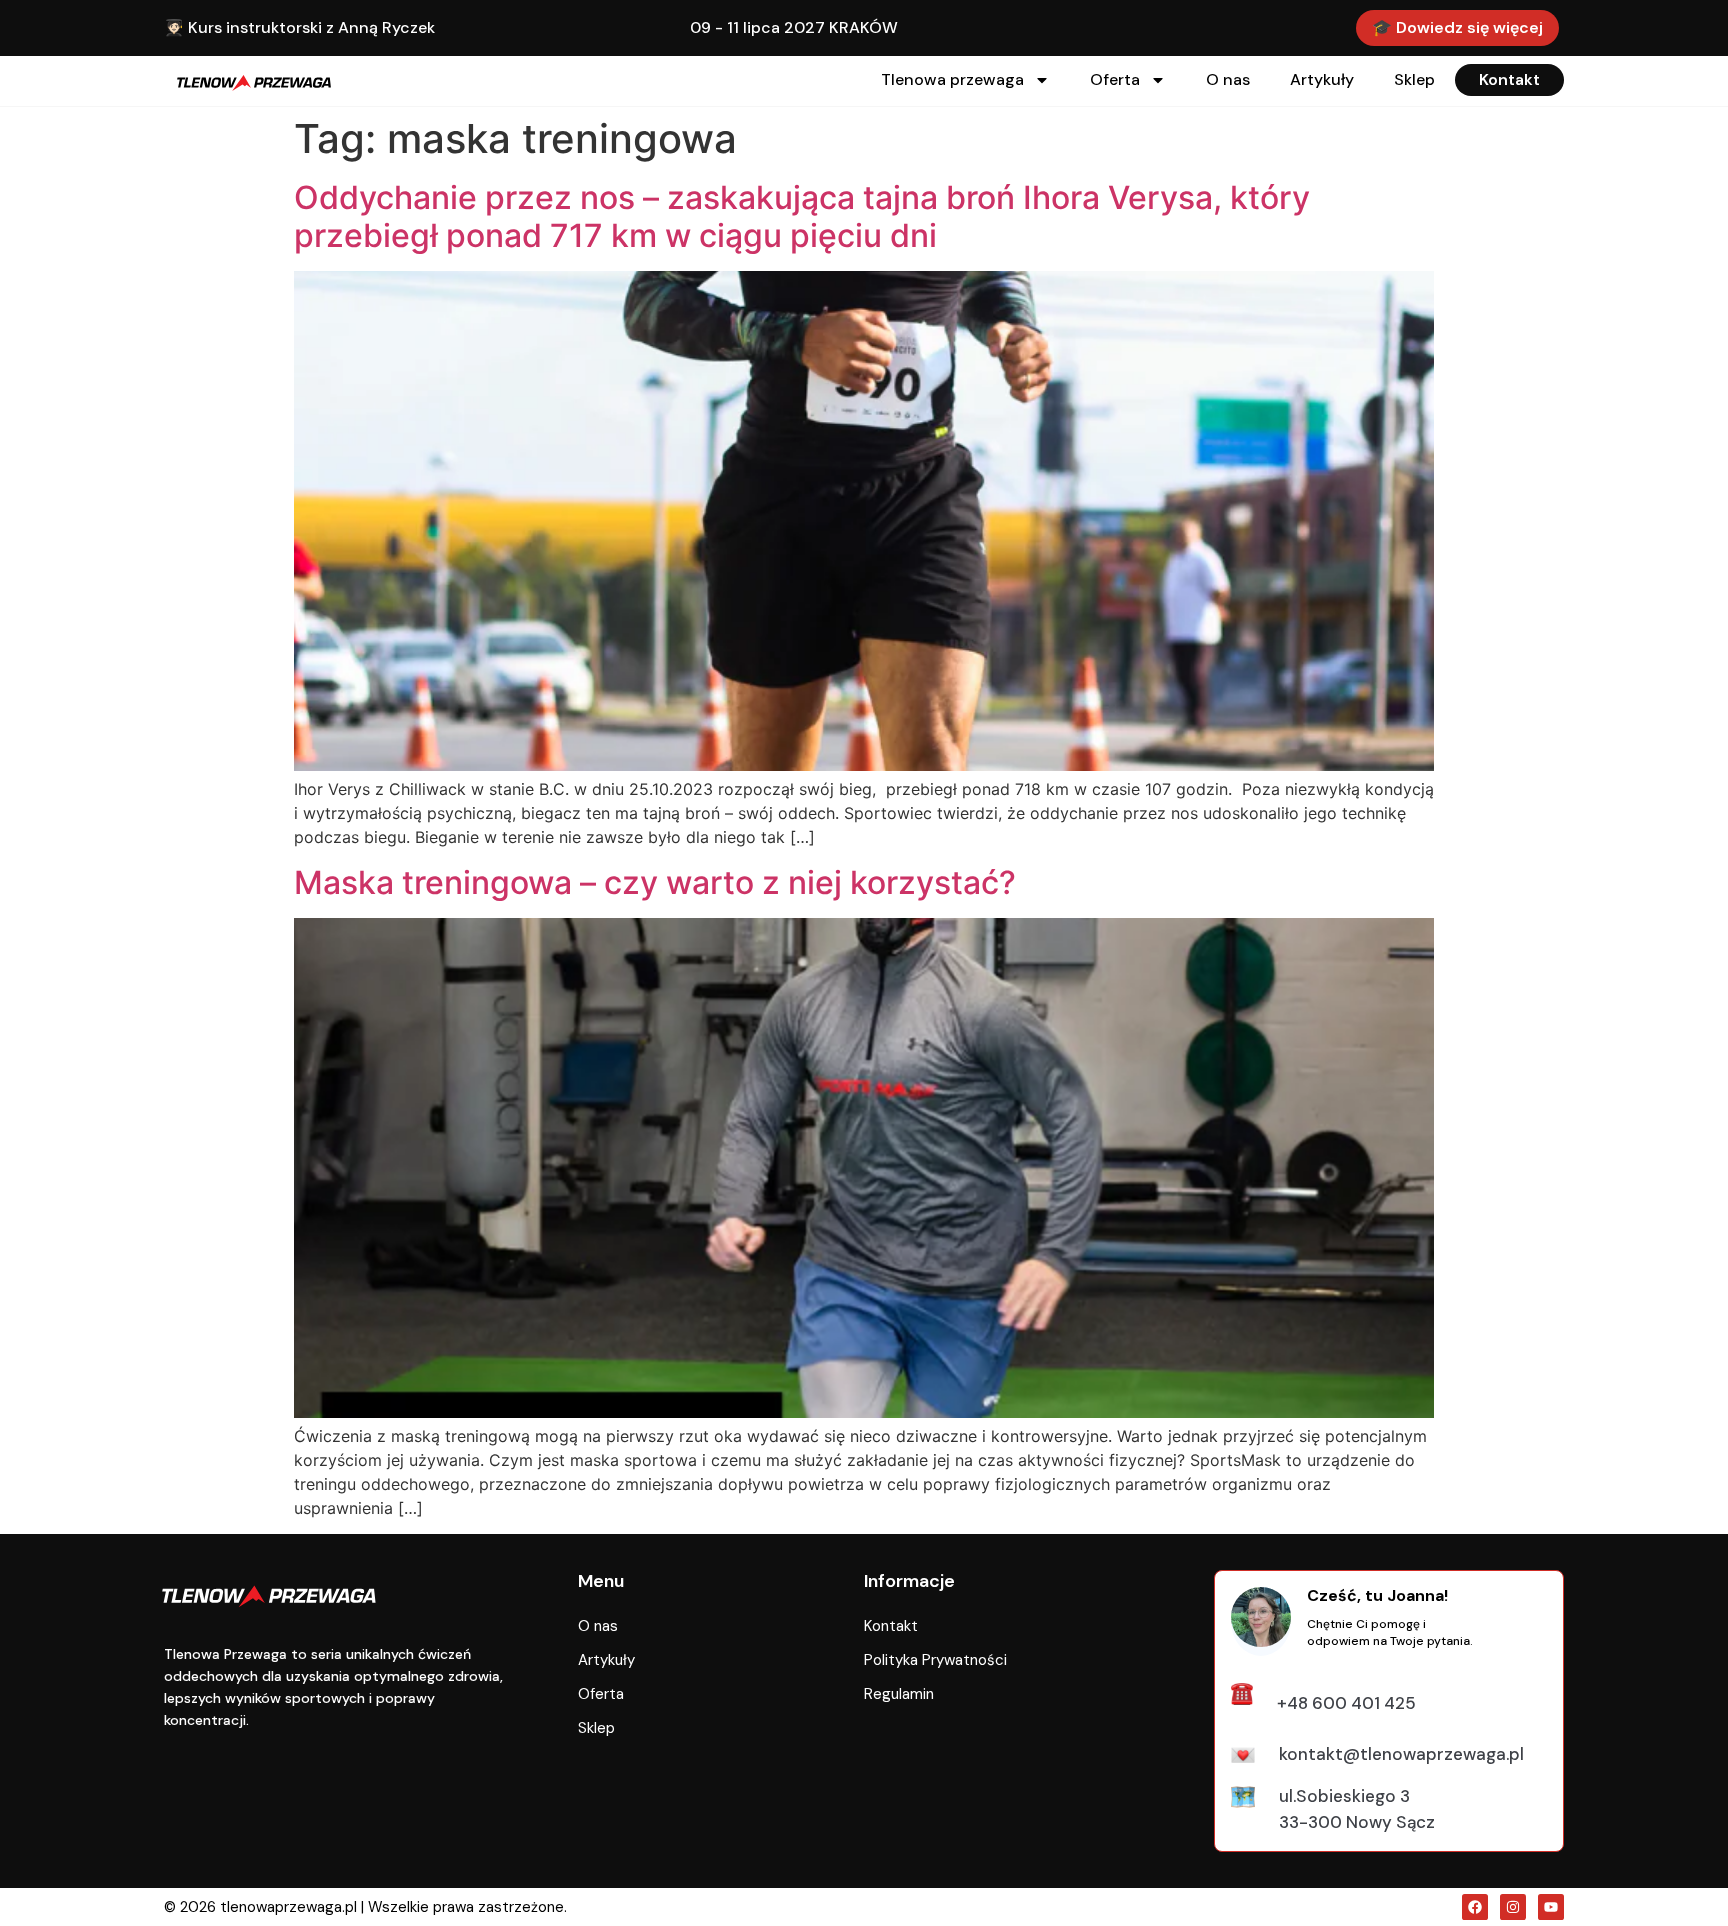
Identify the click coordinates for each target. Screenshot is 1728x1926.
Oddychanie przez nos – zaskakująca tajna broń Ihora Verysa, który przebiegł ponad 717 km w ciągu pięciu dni (802, 216)
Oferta (1115, 79)
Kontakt (1509, 79)
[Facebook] (1475, 1907)
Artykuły (1322, 79)
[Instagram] (1513, 1907)
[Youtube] (1551, 1907)
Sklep (1414, 79)
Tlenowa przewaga (952, 79)
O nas (1228, 79)
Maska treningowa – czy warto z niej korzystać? (655, 882)
